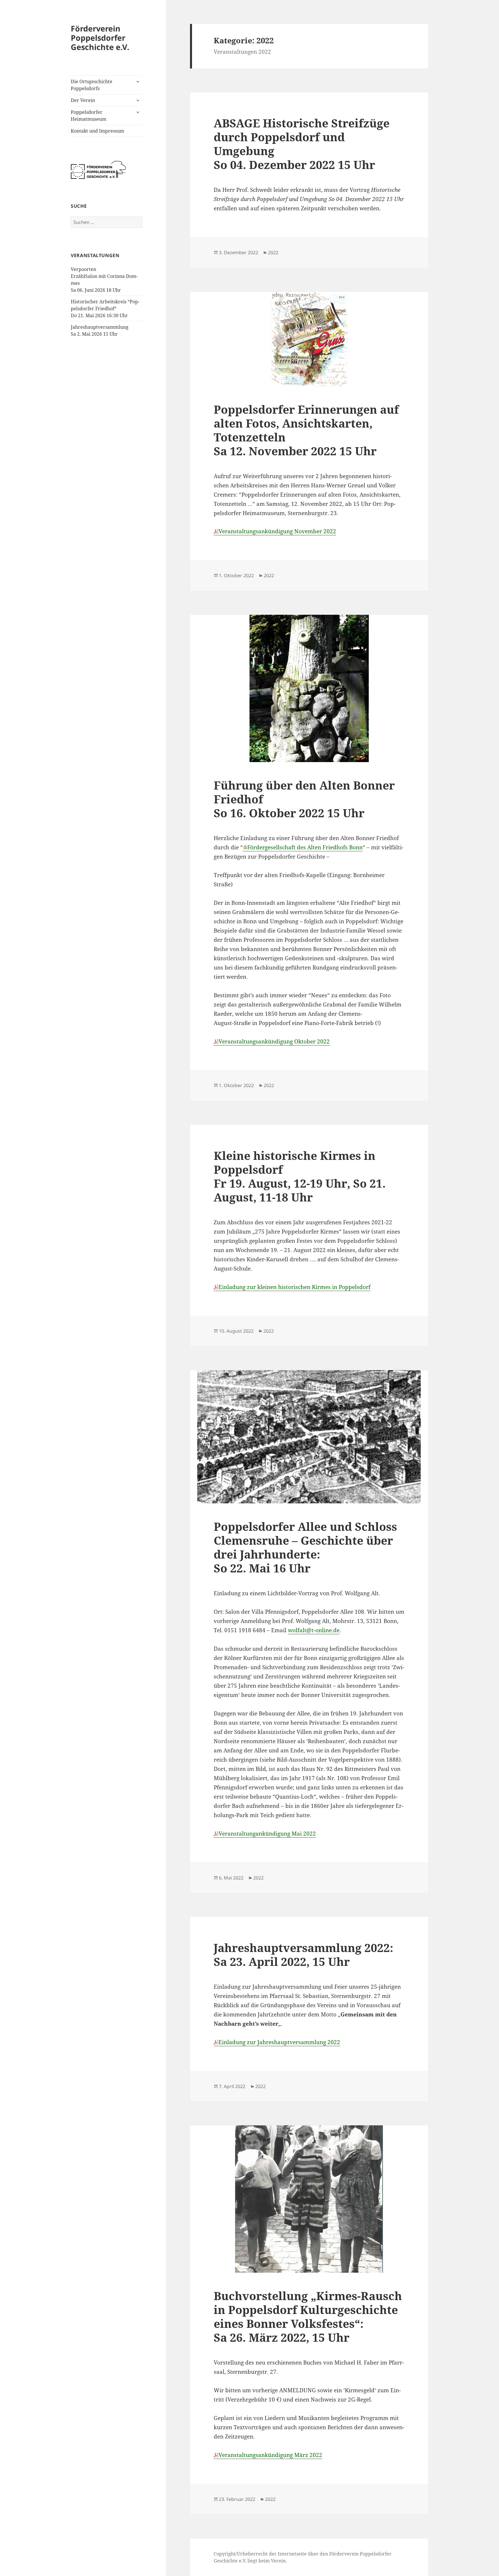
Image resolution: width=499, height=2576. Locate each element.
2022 (273, 252)
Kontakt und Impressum (97, 131)
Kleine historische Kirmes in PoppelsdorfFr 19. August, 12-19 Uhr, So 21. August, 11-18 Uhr (300, 1176)
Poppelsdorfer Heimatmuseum (89, 116)
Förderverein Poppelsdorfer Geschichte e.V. (100, 38)
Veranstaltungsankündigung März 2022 (270, 2455)
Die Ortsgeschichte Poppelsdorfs (92, 85)
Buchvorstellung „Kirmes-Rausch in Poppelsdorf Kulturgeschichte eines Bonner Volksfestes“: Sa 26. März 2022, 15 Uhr (308, 2316)
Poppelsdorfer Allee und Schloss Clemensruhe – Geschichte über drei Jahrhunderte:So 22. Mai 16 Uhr (305, 1547)
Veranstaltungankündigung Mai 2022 (267, 1834)
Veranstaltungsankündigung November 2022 (277, 531)
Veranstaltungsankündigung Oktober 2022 (274, 1041)
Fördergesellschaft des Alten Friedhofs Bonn (305, 847)
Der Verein (83, 100)
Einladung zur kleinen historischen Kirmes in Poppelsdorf (295, 1287)
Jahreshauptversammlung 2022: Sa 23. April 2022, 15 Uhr (304, 1954)
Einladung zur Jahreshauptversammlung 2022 (279, 2042)
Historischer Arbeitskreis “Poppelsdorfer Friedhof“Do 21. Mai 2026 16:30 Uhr (105, 309)
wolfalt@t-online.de (314, 1630)
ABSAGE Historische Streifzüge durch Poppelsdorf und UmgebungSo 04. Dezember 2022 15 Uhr (302, 144)
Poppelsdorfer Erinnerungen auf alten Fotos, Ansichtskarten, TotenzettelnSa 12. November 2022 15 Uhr (306, 430)
